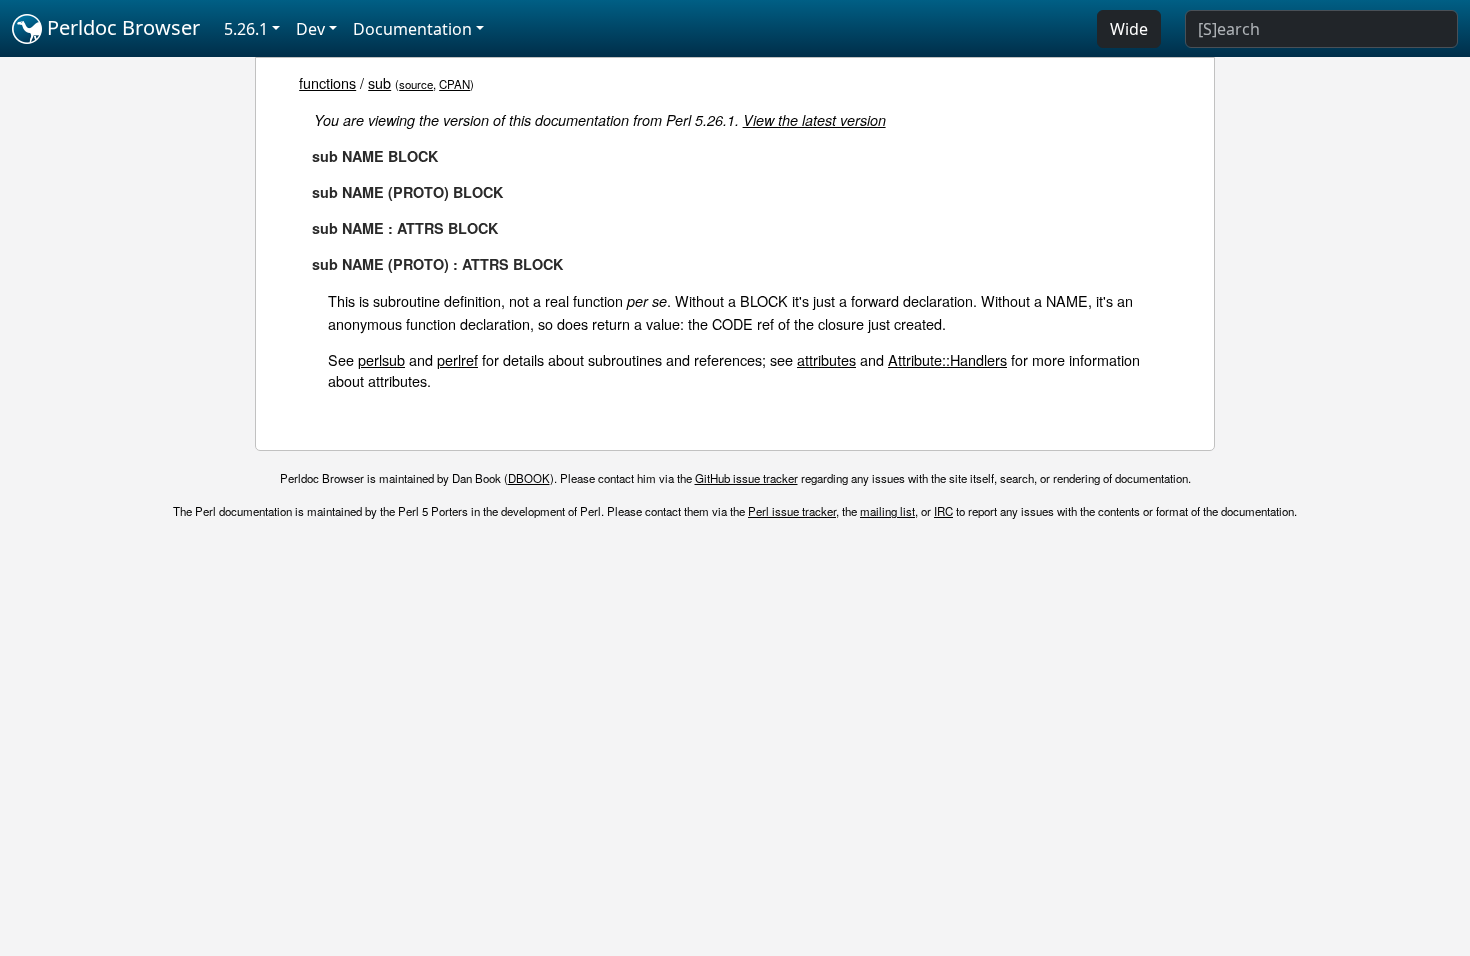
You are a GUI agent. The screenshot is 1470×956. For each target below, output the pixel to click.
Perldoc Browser (121, 27)
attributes (826, 359)
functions (327, 82)
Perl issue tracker (792, 511)
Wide (1129, 29)
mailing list (887, 511)
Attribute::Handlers (947, 359)
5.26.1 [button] (246, 29)
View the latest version (814, 120)
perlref (457, 359)
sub (379, 82)
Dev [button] (310, 29)
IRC (943, 511)
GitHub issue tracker (746, 478)
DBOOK (529, 478)
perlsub (381, 359)
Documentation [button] (412, 29)
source (416, 84)
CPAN (454, 84)
